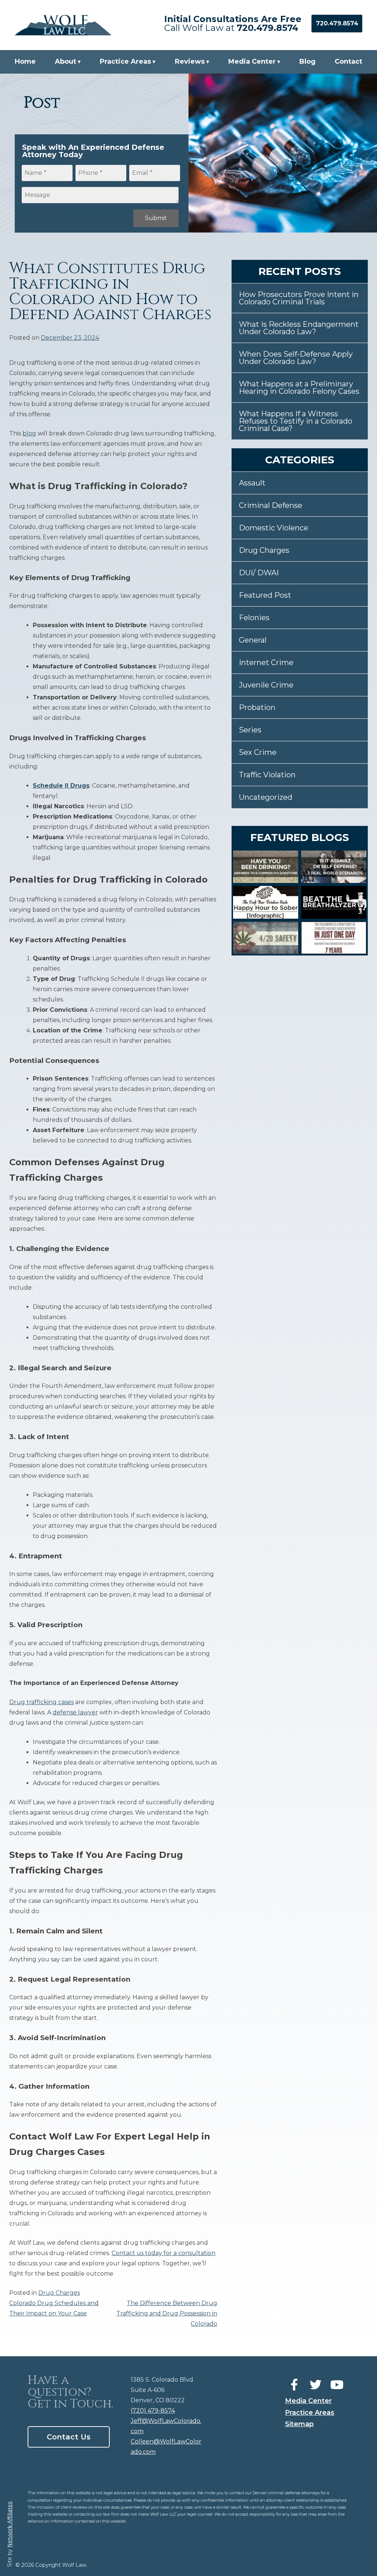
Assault (252, 483)
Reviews (190, 61)
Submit (156, 218)
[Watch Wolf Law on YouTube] (337, 2385)
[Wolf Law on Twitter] (316, 2385)
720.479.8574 (267, 28)
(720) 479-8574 (153, 2411)
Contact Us (69, 2437)
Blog (307, 61)
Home (25, 61)
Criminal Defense (271, 505)
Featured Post (265, 595)
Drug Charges (59, 2293)
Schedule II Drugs (61, 786)
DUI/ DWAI (259, 573)
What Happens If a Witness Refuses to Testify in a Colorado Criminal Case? (296, 421)
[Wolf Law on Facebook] (294, 2385)
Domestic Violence (274, 528)
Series (250, 730)
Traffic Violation (267, 775)
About (66, 61)
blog (29, 433)
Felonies (254, 618)
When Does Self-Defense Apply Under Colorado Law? (296, 358)
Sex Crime (258, 752)
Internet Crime (266, 662)
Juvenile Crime (266, 685)
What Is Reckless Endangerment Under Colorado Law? (299, 328)
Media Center (252, 61)
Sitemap (299, 2424)
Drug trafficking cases (41, 1702)
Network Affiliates (10, 2525)
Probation (257, 707)
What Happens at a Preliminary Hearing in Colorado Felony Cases (299, 388)
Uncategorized (266, 797)
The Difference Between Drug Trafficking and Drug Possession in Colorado (167, 2313)
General (253, 640)
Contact (348, 61)
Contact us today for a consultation (163, 2253)
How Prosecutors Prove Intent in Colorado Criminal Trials (299, 298)
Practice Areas (125, 61)
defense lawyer (75, 1712)
